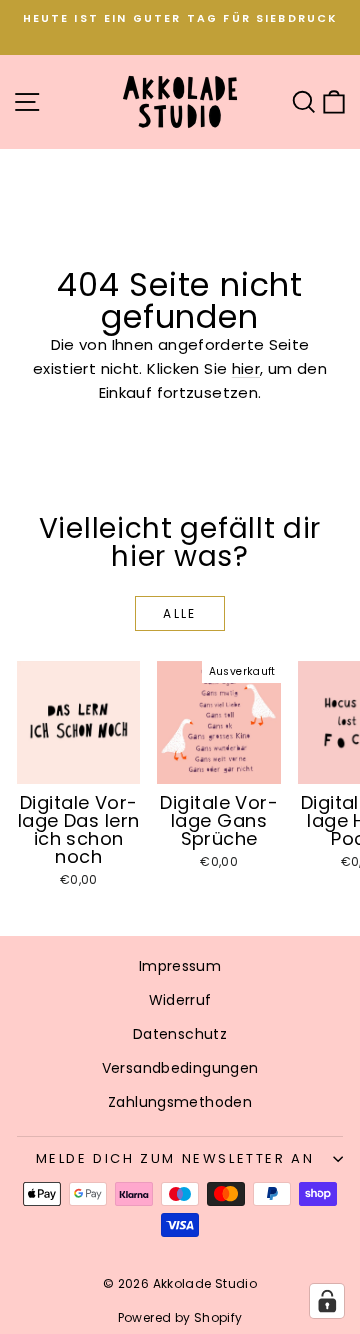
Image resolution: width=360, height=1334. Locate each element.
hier (246, 368)
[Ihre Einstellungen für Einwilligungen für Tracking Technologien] (327, 1301)
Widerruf (180, 1000)
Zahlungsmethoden (180, 1102)
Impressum (180, 966)
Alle (180, 613)
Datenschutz (180, 1034)
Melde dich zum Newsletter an (175, 1158)
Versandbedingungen (180, 1068)
